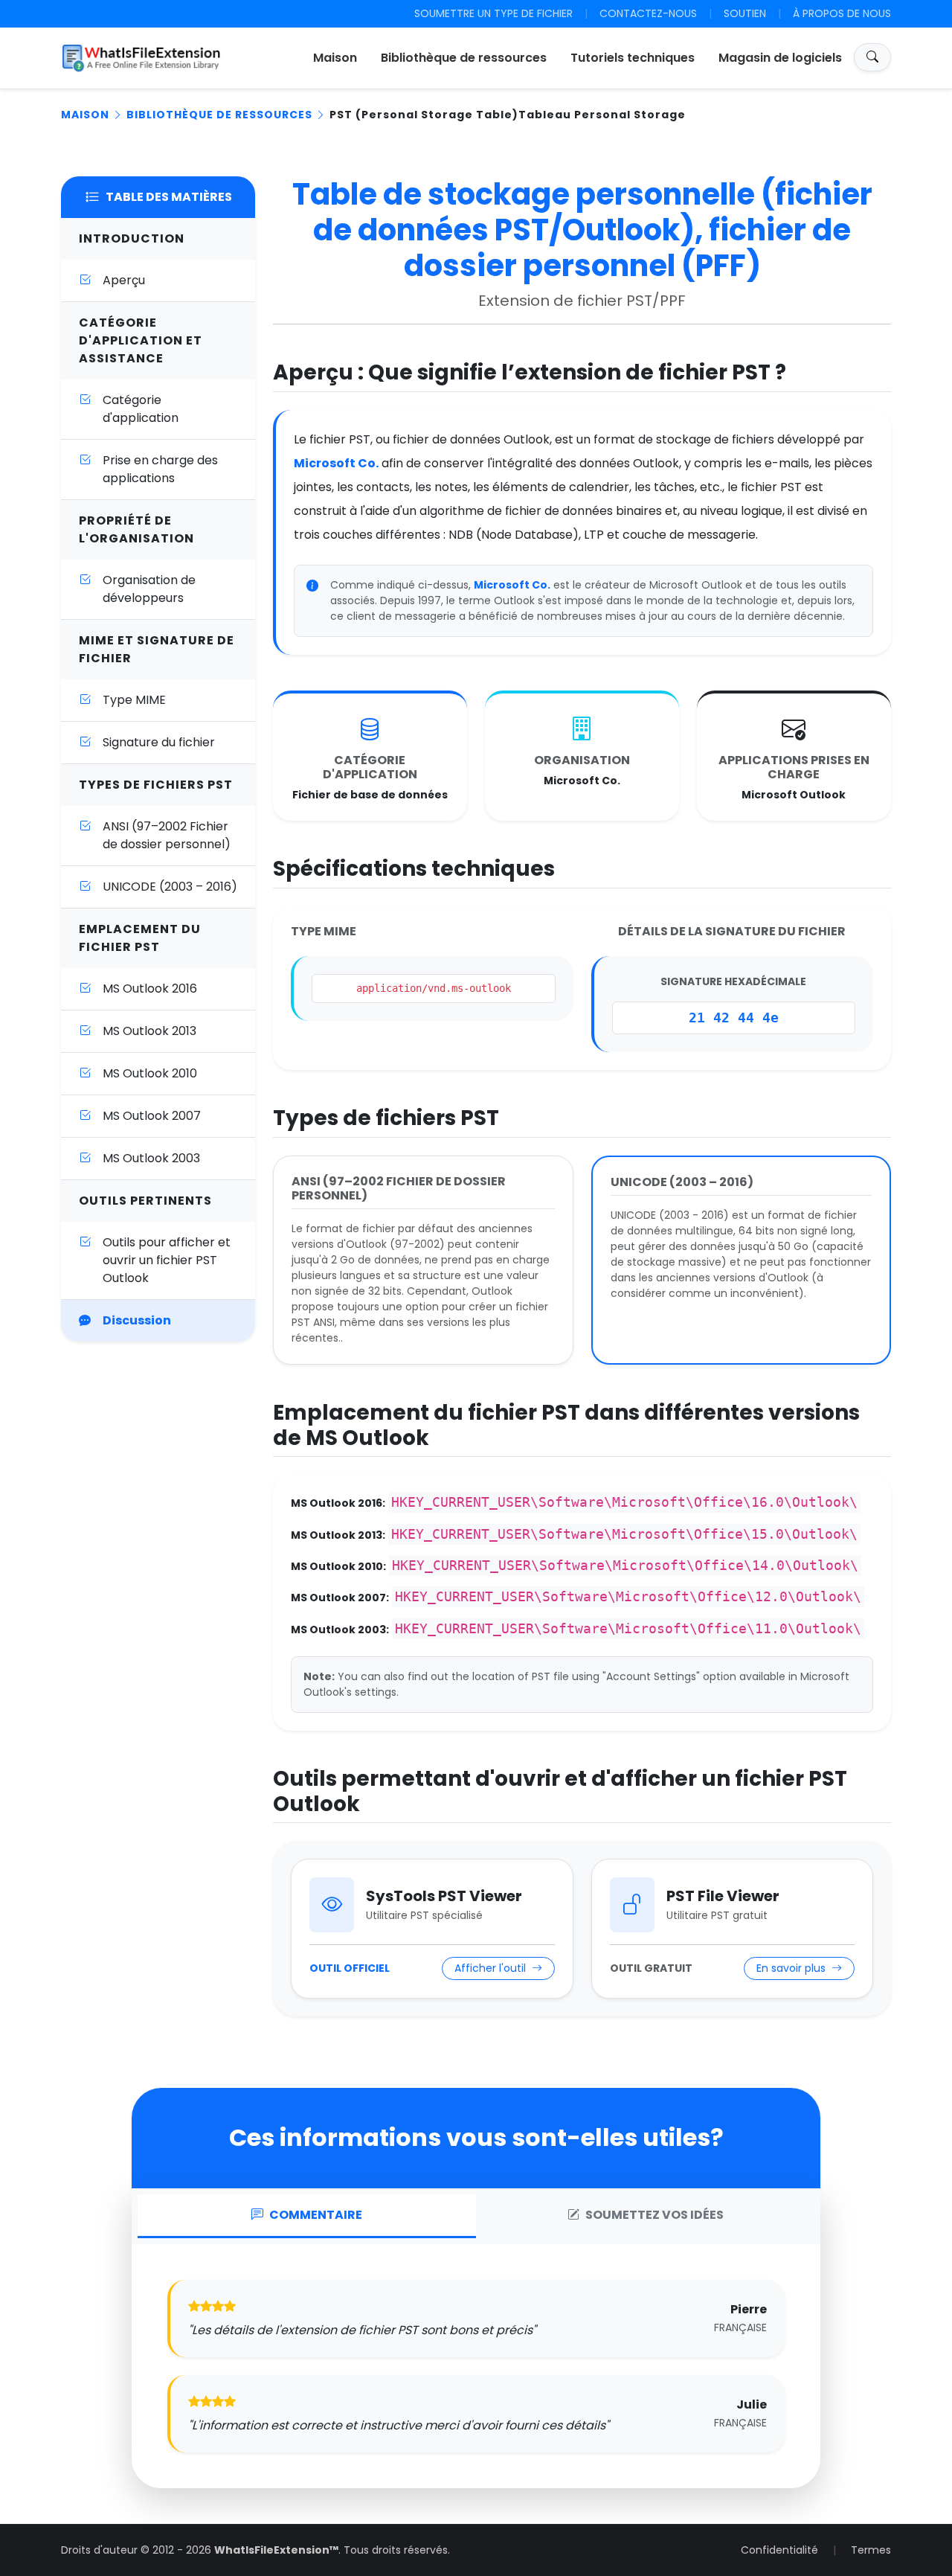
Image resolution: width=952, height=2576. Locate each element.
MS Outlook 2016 (150, 989)
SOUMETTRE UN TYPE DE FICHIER (493, 13)
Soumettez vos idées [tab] (654, 2215)
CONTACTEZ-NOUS (648, 13)
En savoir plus (792, 1968)
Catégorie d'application (141, 409)
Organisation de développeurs (149, 589)
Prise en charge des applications (160, 469)
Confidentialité (779, 2550)
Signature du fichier (159, 742)
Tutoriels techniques (633, 58)
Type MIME (134, 700)
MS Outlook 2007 (152, 1116)
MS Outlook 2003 (151, 1158)
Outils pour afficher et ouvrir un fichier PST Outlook (167, 1260)
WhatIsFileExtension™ (276, 2550)
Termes (871, 2550)
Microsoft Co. (336, 463)
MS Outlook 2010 (150, 1073)
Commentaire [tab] (316, 2215)
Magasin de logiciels (780, 58)
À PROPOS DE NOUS (842, 13)
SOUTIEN (745, 13)
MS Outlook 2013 (149, 1031)
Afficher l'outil (492, 1968)
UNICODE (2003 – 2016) (170, 887)
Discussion (137, 1320)
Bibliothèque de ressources (464, 58)
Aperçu (124, 280)
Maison (335, 58)
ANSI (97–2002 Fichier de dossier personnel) (167, 835)
